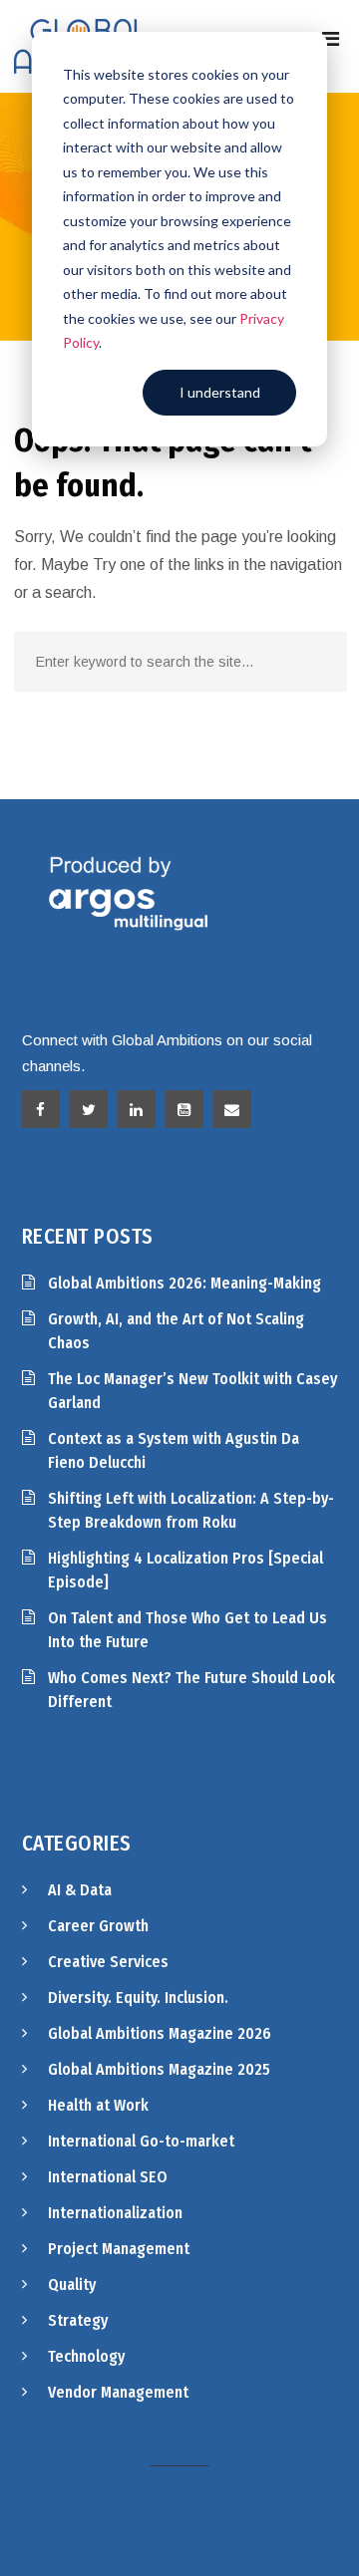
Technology (86, 2356)
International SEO (108, 2177)
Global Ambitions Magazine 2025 (159, 2069)
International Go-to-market (141, 2141)
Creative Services (108, 1962)
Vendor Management (118, 2392)
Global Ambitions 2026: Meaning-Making (184, 1283)
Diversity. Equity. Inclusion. (138, 1998)
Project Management (119, 2249)
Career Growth (98, 1926)
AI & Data (80, 1890)
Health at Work (98, 2105)
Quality (72, 2285)
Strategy (78, 2320)
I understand (220, 392)
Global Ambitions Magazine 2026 (160, 2033)
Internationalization (115, 2213)
